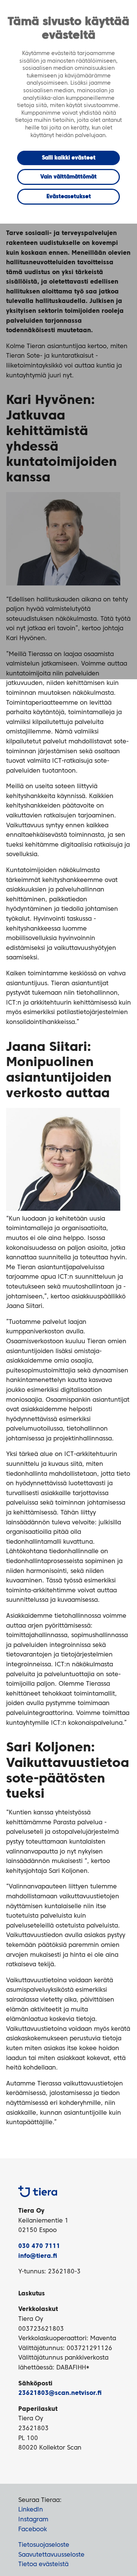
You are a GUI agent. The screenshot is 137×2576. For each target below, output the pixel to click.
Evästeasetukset (69, 197)
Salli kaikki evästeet (69, 158)
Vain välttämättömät (68, 177)
